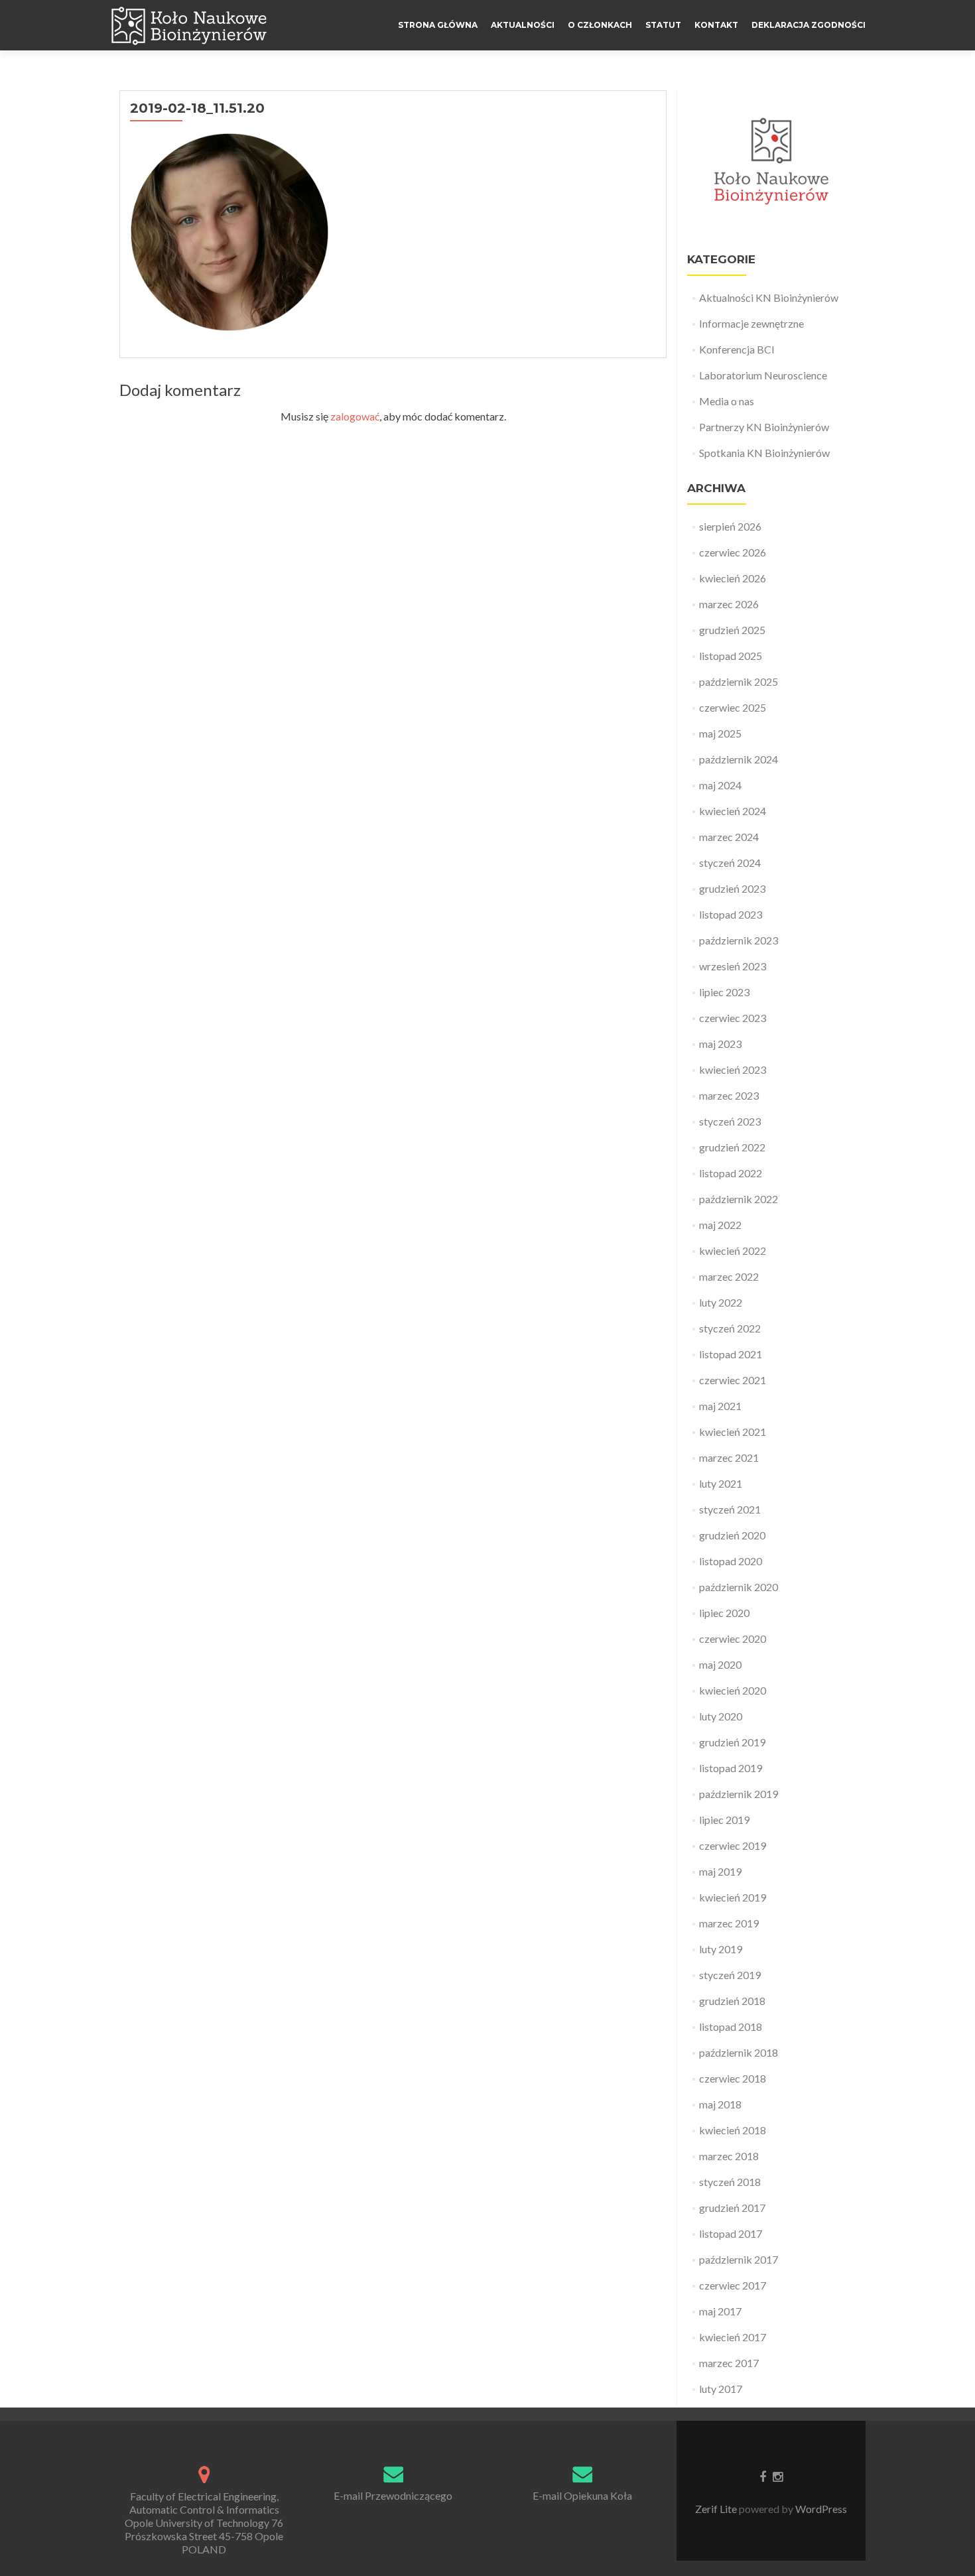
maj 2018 (720, 2104)
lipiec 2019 (724, 1820)
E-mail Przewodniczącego (393, 2495)
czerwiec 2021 (733, 1380)
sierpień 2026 (730, 526)
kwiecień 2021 (733, 1432)
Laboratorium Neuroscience (763, 375)
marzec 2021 (729, 1457)
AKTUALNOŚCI (523, 25)
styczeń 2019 (730, 1975)
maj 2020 (720, 1664)
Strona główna (438, 25)
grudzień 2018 (732, 2001)
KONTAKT (716, 25)
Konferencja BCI (737, 349)
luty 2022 (721, 1302)
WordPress (820, 2509)
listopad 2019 (731, 1768)
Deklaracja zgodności (809, 25)
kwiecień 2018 (733, 2130)
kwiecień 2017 (733, 2337)
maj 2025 (720, 733)
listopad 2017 (731, 2233)
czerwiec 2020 (733, 1639)
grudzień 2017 (732, 2208)
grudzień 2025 (732, 630)
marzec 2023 (729, 1095)
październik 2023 (739, 940)
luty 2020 (721, 1716)
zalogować (355, 416)
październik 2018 (739, 2052)
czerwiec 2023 (733, 1018)
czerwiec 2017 (733, 2285)
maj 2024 (720, 785)
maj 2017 (720, 2311)
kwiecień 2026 (733, 578)
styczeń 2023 (730, 1121)
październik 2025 (739, 681)
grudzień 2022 (732, 1147)
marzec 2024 (729, 837)
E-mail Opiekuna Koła (582, 2495)
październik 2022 (739, 1199)
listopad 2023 (731, 914)
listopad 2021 (731, 1354)
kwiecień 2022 (733, 1251)
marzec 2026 (729, 604)
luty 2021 (721, 1483)
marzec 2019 (729, 1923)
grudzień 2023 (732, 888)
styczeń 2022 (730, 1328)
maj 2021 (720, 1406)
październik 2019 (739, 1794)
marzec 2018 (729, 2156)
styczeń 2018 (730, 2182)
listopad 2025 (731, 656)
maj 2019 (720, 1871)
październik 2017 (739, 2259)
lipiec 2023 (724, 992)
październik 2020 (739, 1587)
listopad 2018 (731, 2027)
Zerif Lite (717, 2509)
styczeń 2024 (730, 863)
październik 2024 (739, 759)
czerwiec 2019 (733, 1845)
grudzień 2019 (732, 1742)
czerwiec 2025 (733, 707)
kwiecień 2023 (733, 1069)
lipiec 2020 (724, 1613)
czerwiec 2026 (733, 552)
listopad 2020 (731, 1561)
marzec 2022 (729, 1276)
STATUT (663, 25)
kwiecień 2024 (733, 811)
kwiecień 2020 (733, 1690)
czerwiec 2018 (733, 2078)
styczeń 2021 (730, 1509)
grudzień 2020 (732, 1535)
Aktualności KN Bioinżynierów (769, 297)
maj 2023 (720, 1044)
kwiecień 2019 (733, 1897)
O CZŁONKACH (600, 25)
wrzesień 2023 (733, 966)
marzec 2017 (729, 2363)
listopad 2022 (731, 1173)
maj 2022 (720, 1225)
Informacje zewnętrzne (751, 323)
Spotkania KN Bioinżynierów (764, 453)
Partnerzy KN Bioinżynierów (764, 427)
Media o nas (727, 401)
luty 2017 (721, 2389)
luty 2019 (721, 1949)
